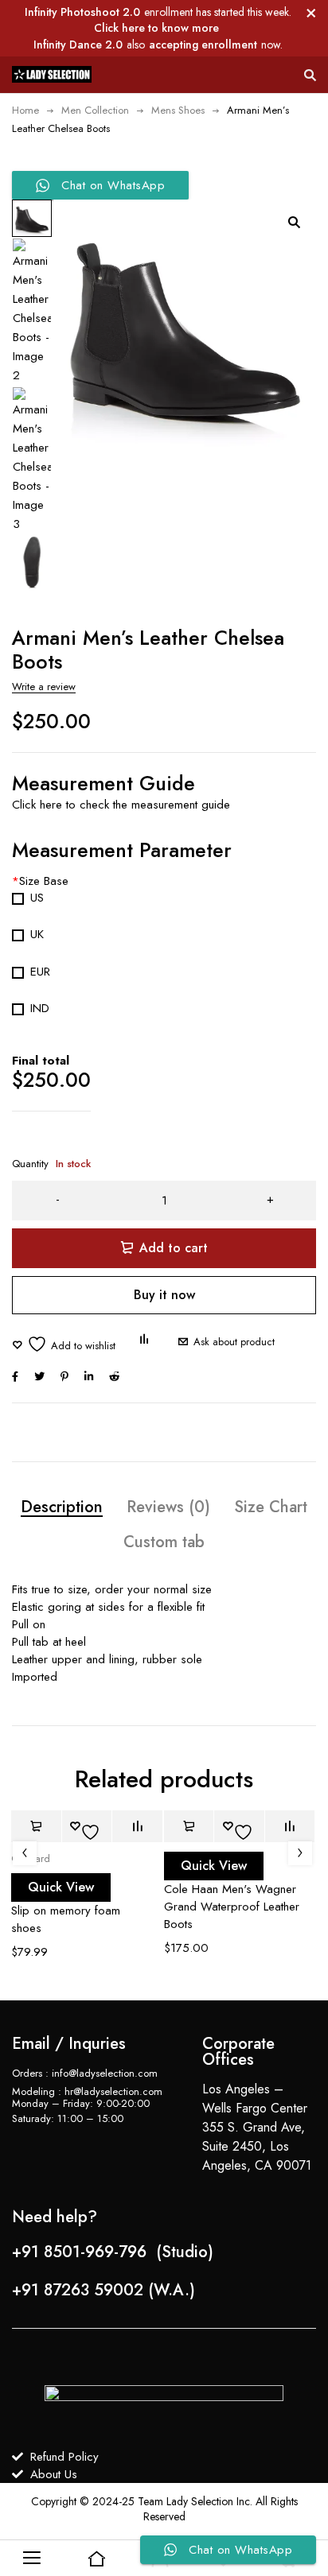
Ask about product (234, 1342)
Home (25, 110)
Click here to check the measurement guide (123, 805)
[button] (294, 222)
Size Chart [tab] (271, 1507)
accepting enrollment (203, 45)
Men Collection (95, 110)
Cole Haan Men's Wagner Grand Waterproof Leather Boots (232, 1907)
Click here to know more (156, 28)
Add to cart (174, 1248)
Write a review (44, 687)
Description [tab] (62, 1507)
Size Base (40, 881)
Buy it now (164, 1295)
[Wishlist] (64, 1344)
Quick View (61, 1887)
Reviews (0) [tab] (168, 1507)
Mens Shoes (178, 110)
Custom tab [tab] (164, 1542)
